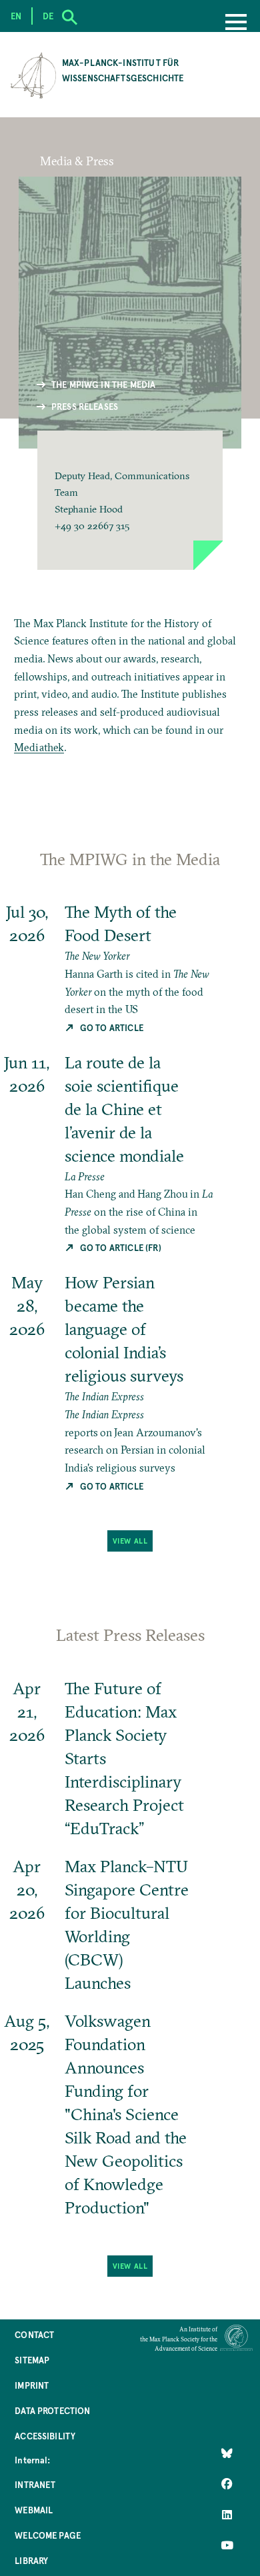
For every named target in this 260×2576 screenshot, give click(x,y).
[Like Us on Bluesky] (227, 2453)
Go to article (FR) (120, 1247)
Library (31, 2560)
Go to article (111, 1027)
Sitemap (32, 2360)
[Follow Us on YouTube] (227, 2545)
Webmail (34, 2510)
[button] (130, 500)
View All (130, 1541)
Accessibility (45, 2436)
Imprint (32, 2385)
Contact (34, 2334)
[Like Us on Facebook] (227, 2483)
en (16, 16)
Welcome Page (48, 2535)
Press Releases (85, 406)
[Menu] (236, 23)
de (48, 16)
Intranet (35, 2484)
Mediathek (39, 747)
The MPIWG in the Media (104, 384)
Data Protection (52, 2410)
